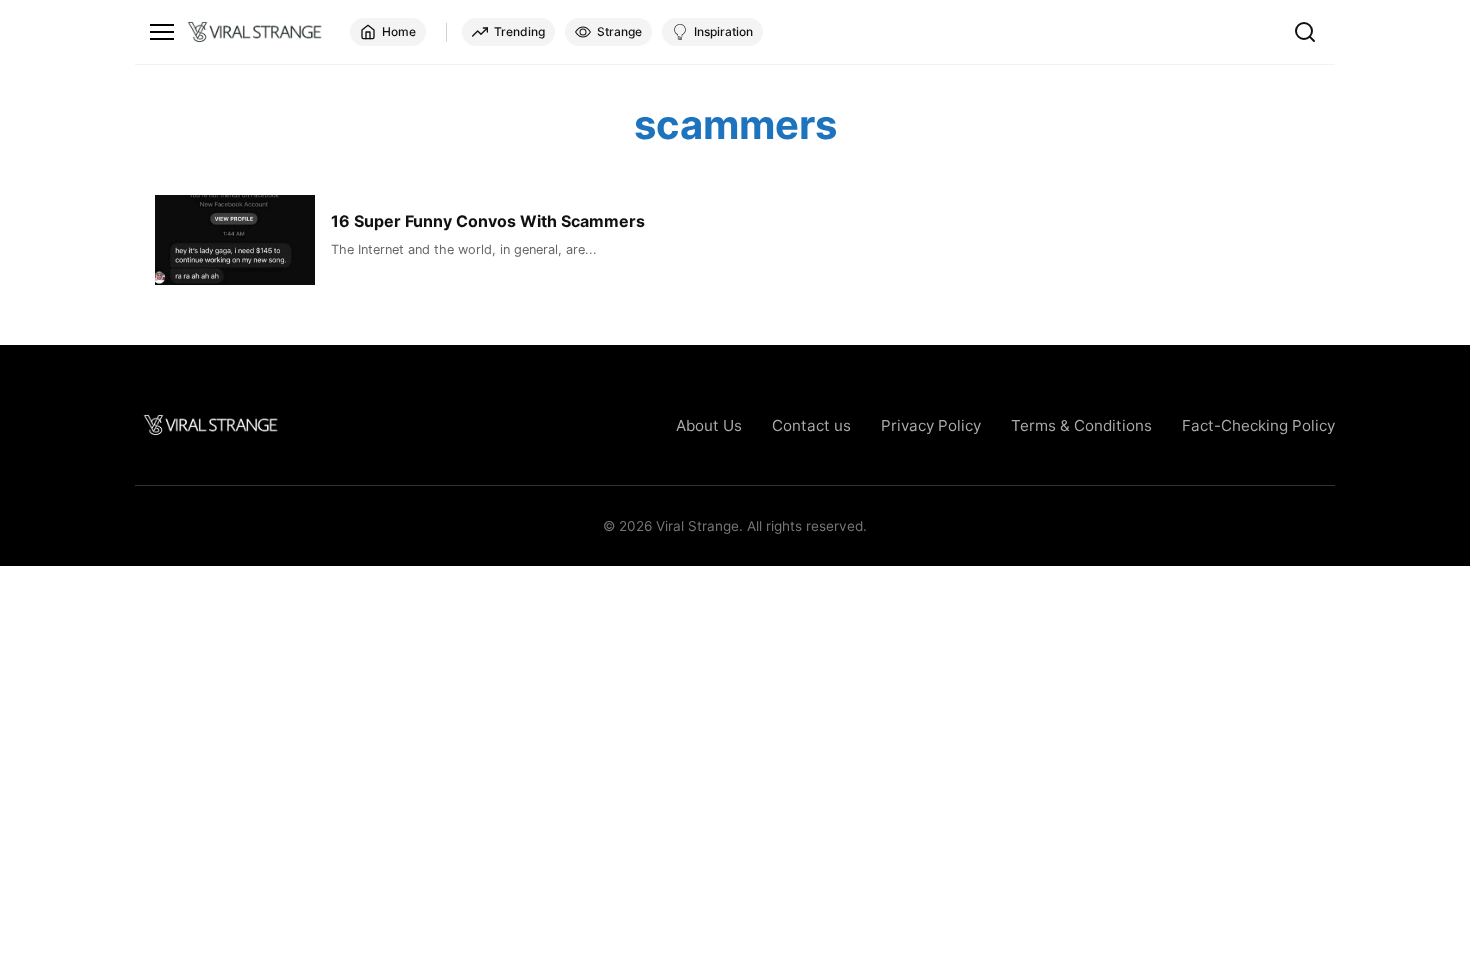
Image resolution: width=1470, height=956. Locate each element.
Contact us (811, 425)
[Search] (1305, 32)
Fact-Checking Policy (1258, 425)
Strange (619, 31)
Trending (519, 31)
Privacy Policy (931, 425)
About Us (709, 425)
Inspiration (723, 31)
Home (399, 31)
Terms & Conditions (1081, 425)
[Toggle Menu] (162, 32)
